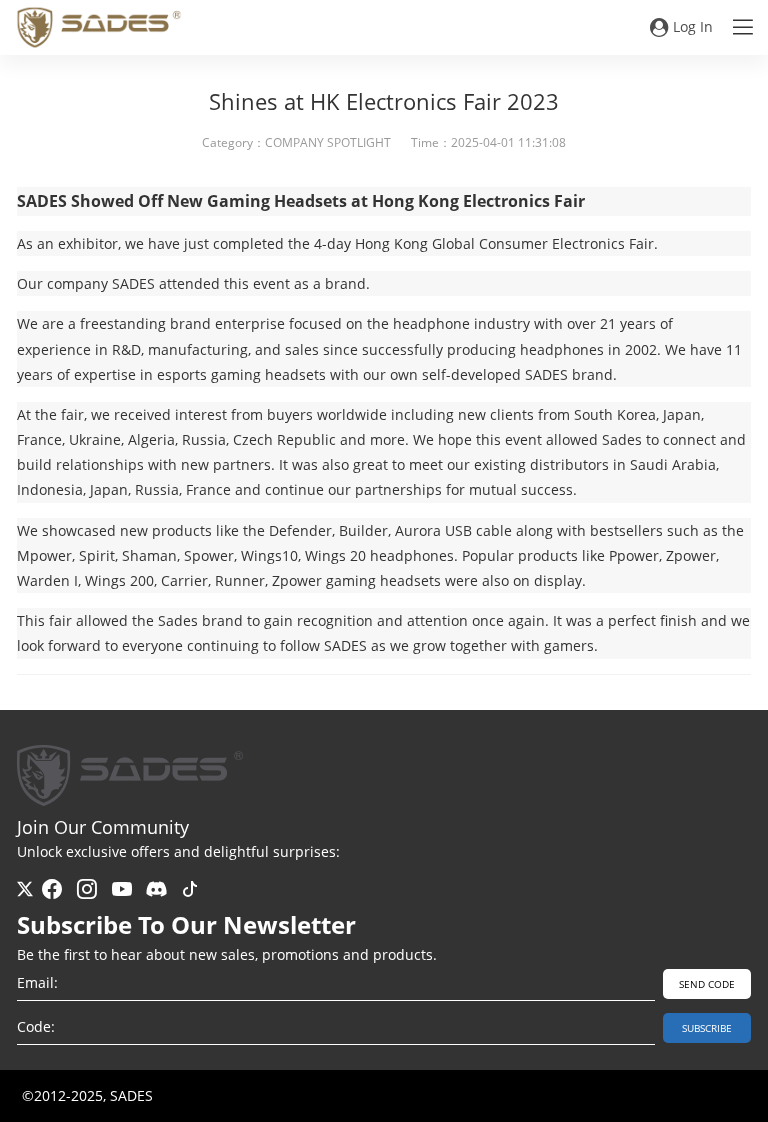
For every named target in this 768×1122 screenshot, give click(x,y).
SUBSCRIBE (707, 1028)
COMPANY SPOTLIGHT (328, 142)
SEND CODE (707, 984)
